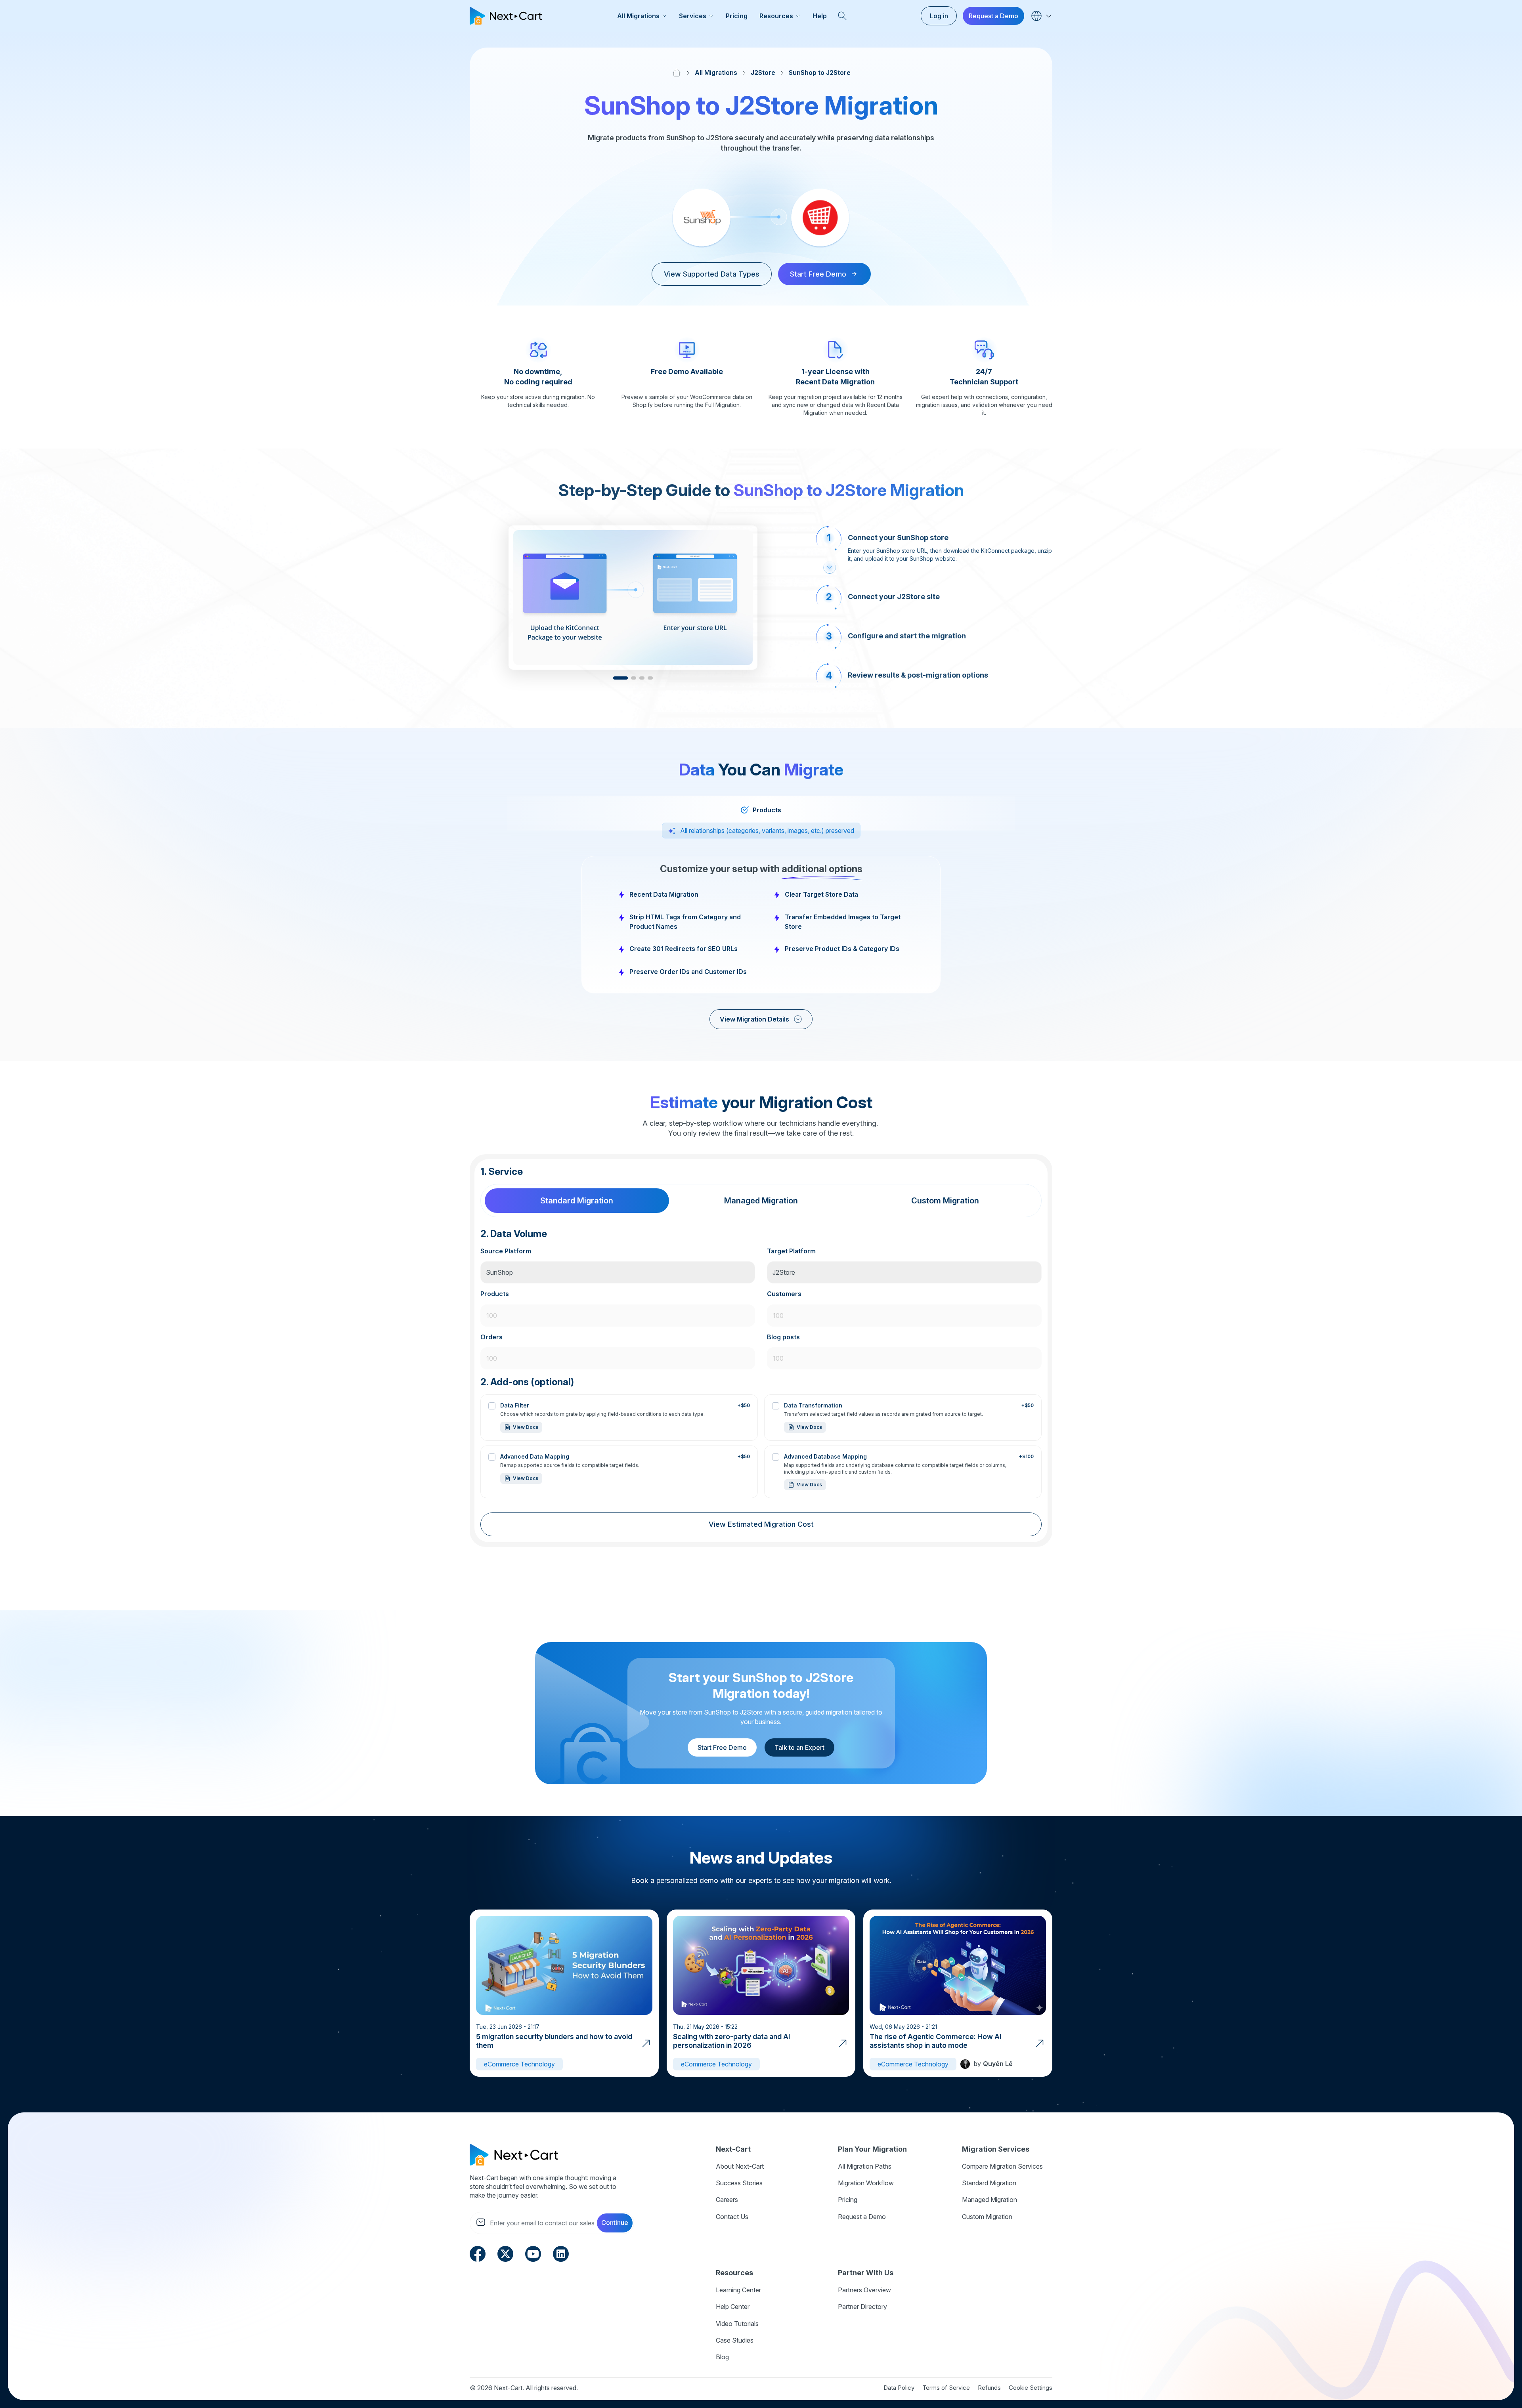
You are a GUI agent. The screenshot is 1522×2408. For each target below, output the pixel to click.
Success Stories (739, 2183)
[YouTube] (533, 2253)
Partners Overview (864, 2290)
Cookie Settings (1031, 2388)
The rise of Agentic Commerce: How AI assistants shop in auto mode (936, 2041)
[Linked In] (561, 2253)
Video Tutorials (737, 2324)
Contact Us (732, 2217)
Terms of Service (946, 2388)
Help (820, 16)
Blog (722, 2357)
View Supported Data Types (712, 274)
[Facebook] (478, 2253)
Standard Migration (989, 2183)
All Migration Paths (865, 2166)
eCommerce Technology (519, 2064)
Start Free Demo (722, 1747)
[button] (620, 678)
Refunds (989, 2388)
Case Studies (735, 2340)
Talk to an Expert (799, 1747)
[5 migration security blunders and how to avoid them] (646, 2043)
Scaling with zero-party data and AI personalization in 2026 (732, 2041)
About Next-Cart (740, 2166)
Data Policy (899, 2388)
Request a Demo (993, 16)
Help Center (733, 2307)
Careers (727, 2200)
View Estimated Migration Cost (761, 1524)
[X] (505, 2253)
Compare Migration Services (1002, 2166)
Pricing (737, 16)
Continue (615, 2223)
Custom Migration (987, 2217)
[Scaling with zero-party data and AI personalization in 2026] (843, 2043)
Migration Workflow (866, 2183)
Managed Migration (989, 2200)
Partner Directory (862, 2307)
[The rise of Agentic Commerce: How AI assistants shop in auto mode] (1040, 2043)
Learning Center (738, 2290)
